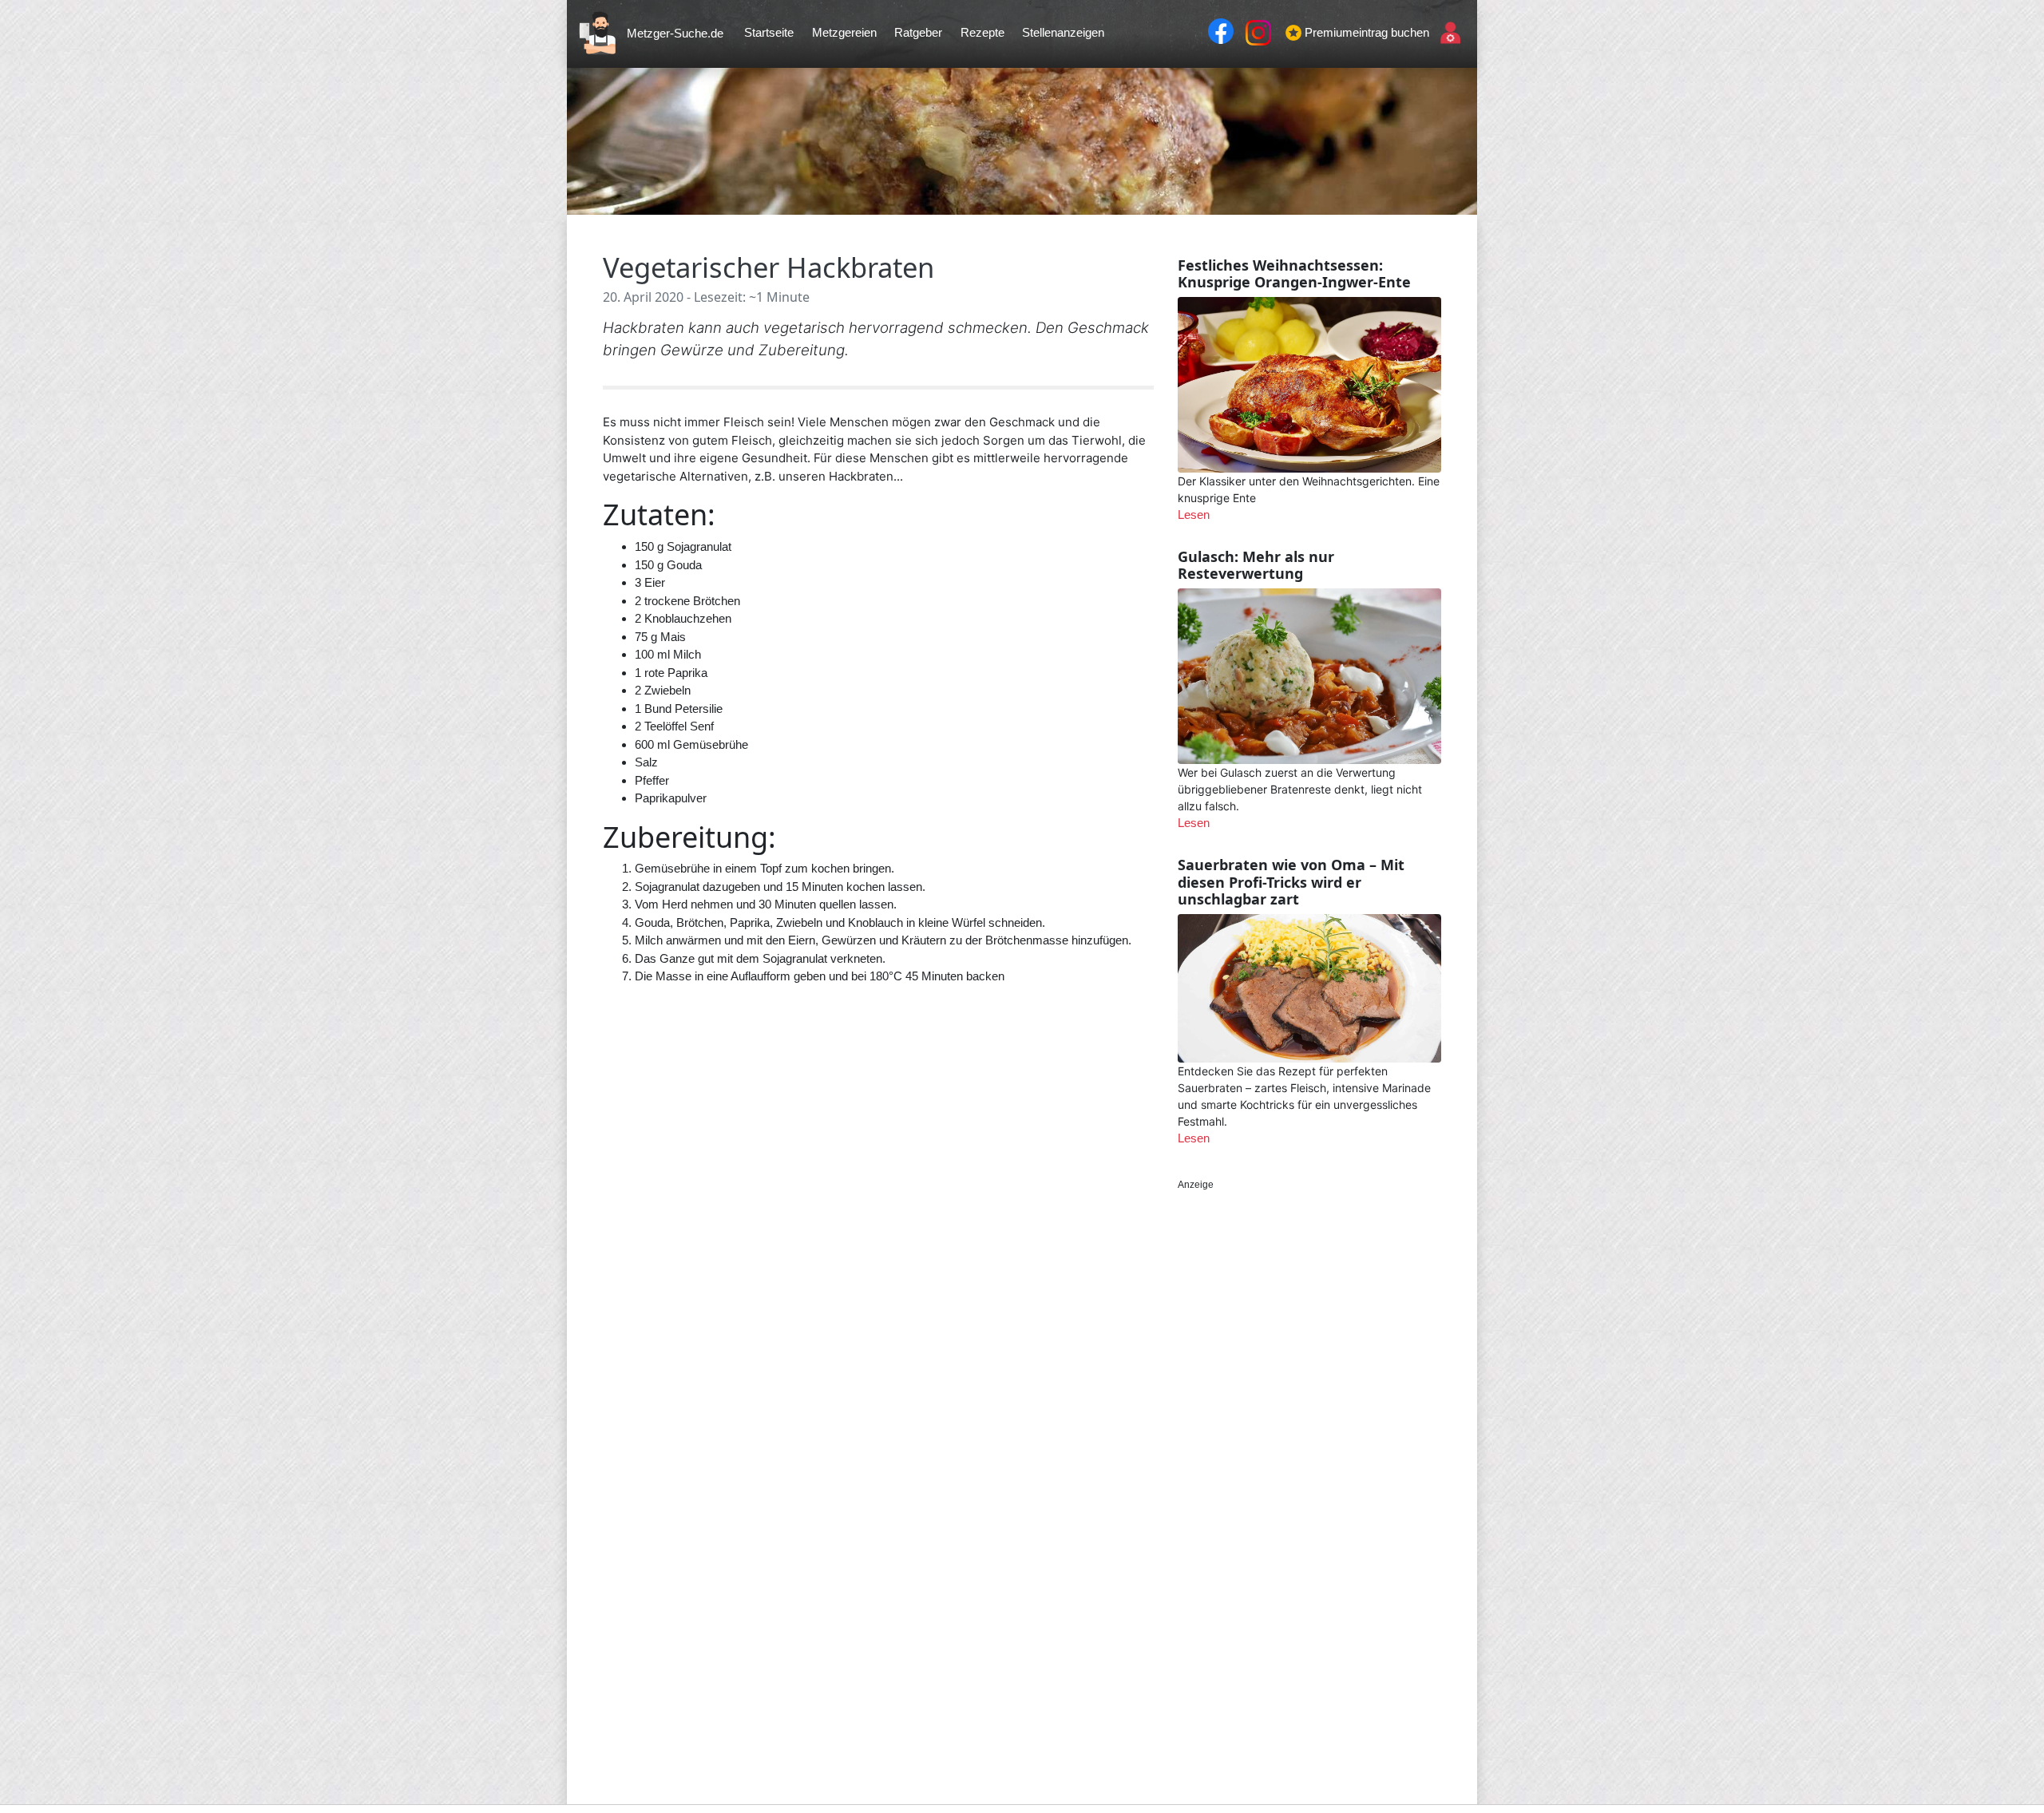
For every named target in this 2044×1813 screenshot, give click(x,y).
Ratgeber (918, 32)
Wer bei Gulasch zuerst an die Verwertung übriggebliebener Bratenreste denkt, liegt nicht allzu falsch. (1300, 789)
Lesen (1194, 515)
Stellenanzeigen (1063, 32)
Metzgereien (844, 32)
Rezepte (982, 32)
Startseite (769, 32)
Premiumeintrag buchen (1367, 32)
